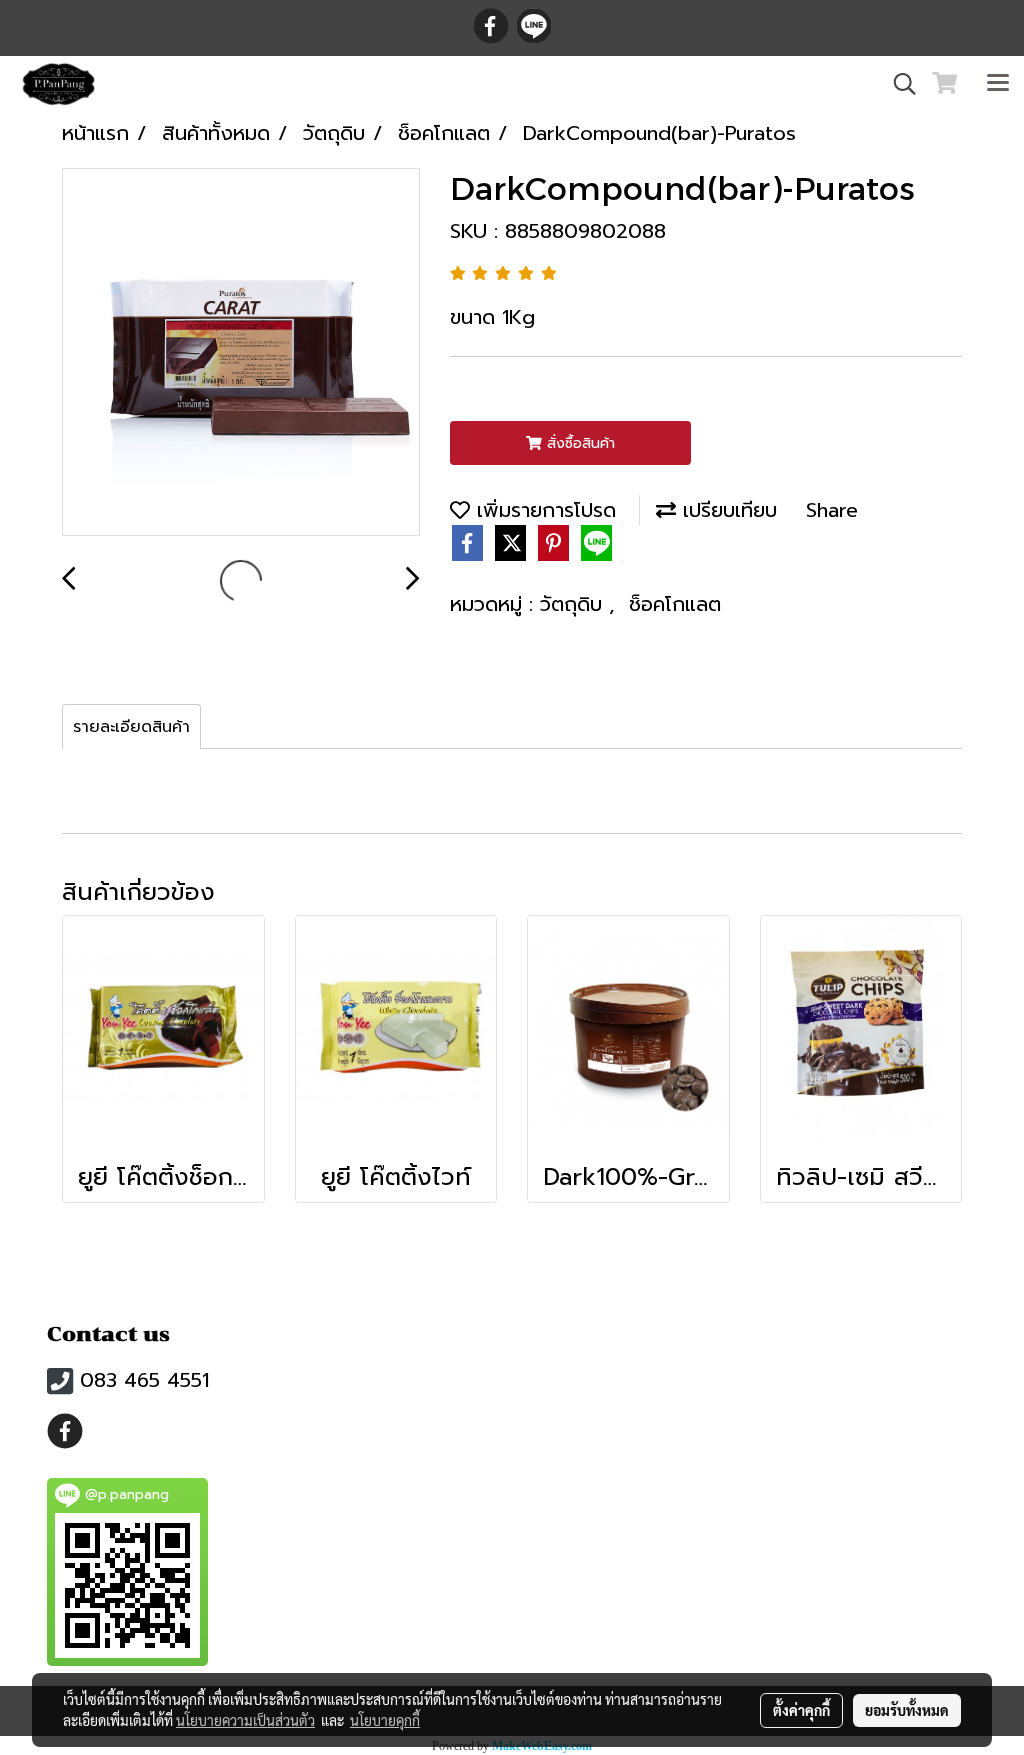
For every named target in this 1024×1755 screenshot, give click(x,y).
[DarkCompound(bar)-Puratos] (241, 353)
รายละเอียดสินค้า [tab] (131, 727)
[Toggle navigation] (998, 84)
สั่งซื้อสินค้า (578, 443)
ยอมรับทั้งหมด (907, 1710)
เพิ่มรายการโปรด (543, 510)
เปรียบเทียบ (726, 510)
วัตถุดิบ (574, 604)
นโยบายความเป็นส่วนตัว (245, 1720)
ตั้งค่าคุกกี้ (801, 1710)
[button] (898, 84)
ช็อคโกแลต (675, 604)
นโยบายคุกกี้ (385, 1720)
